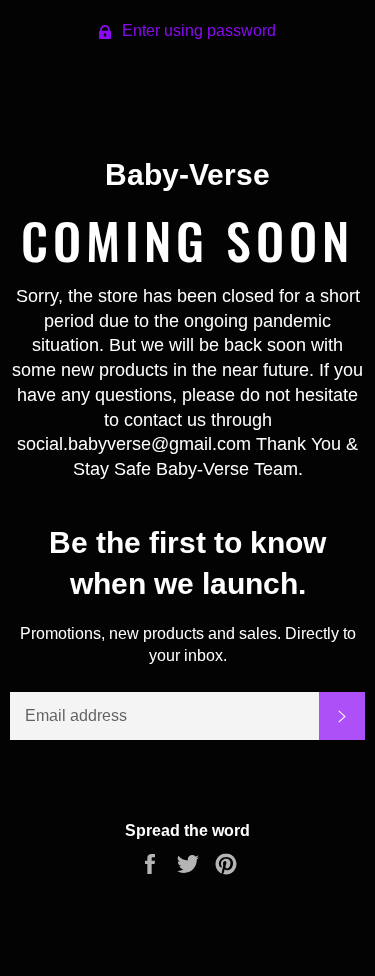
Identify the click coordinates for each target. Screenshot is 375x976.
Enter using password (197, 30)
